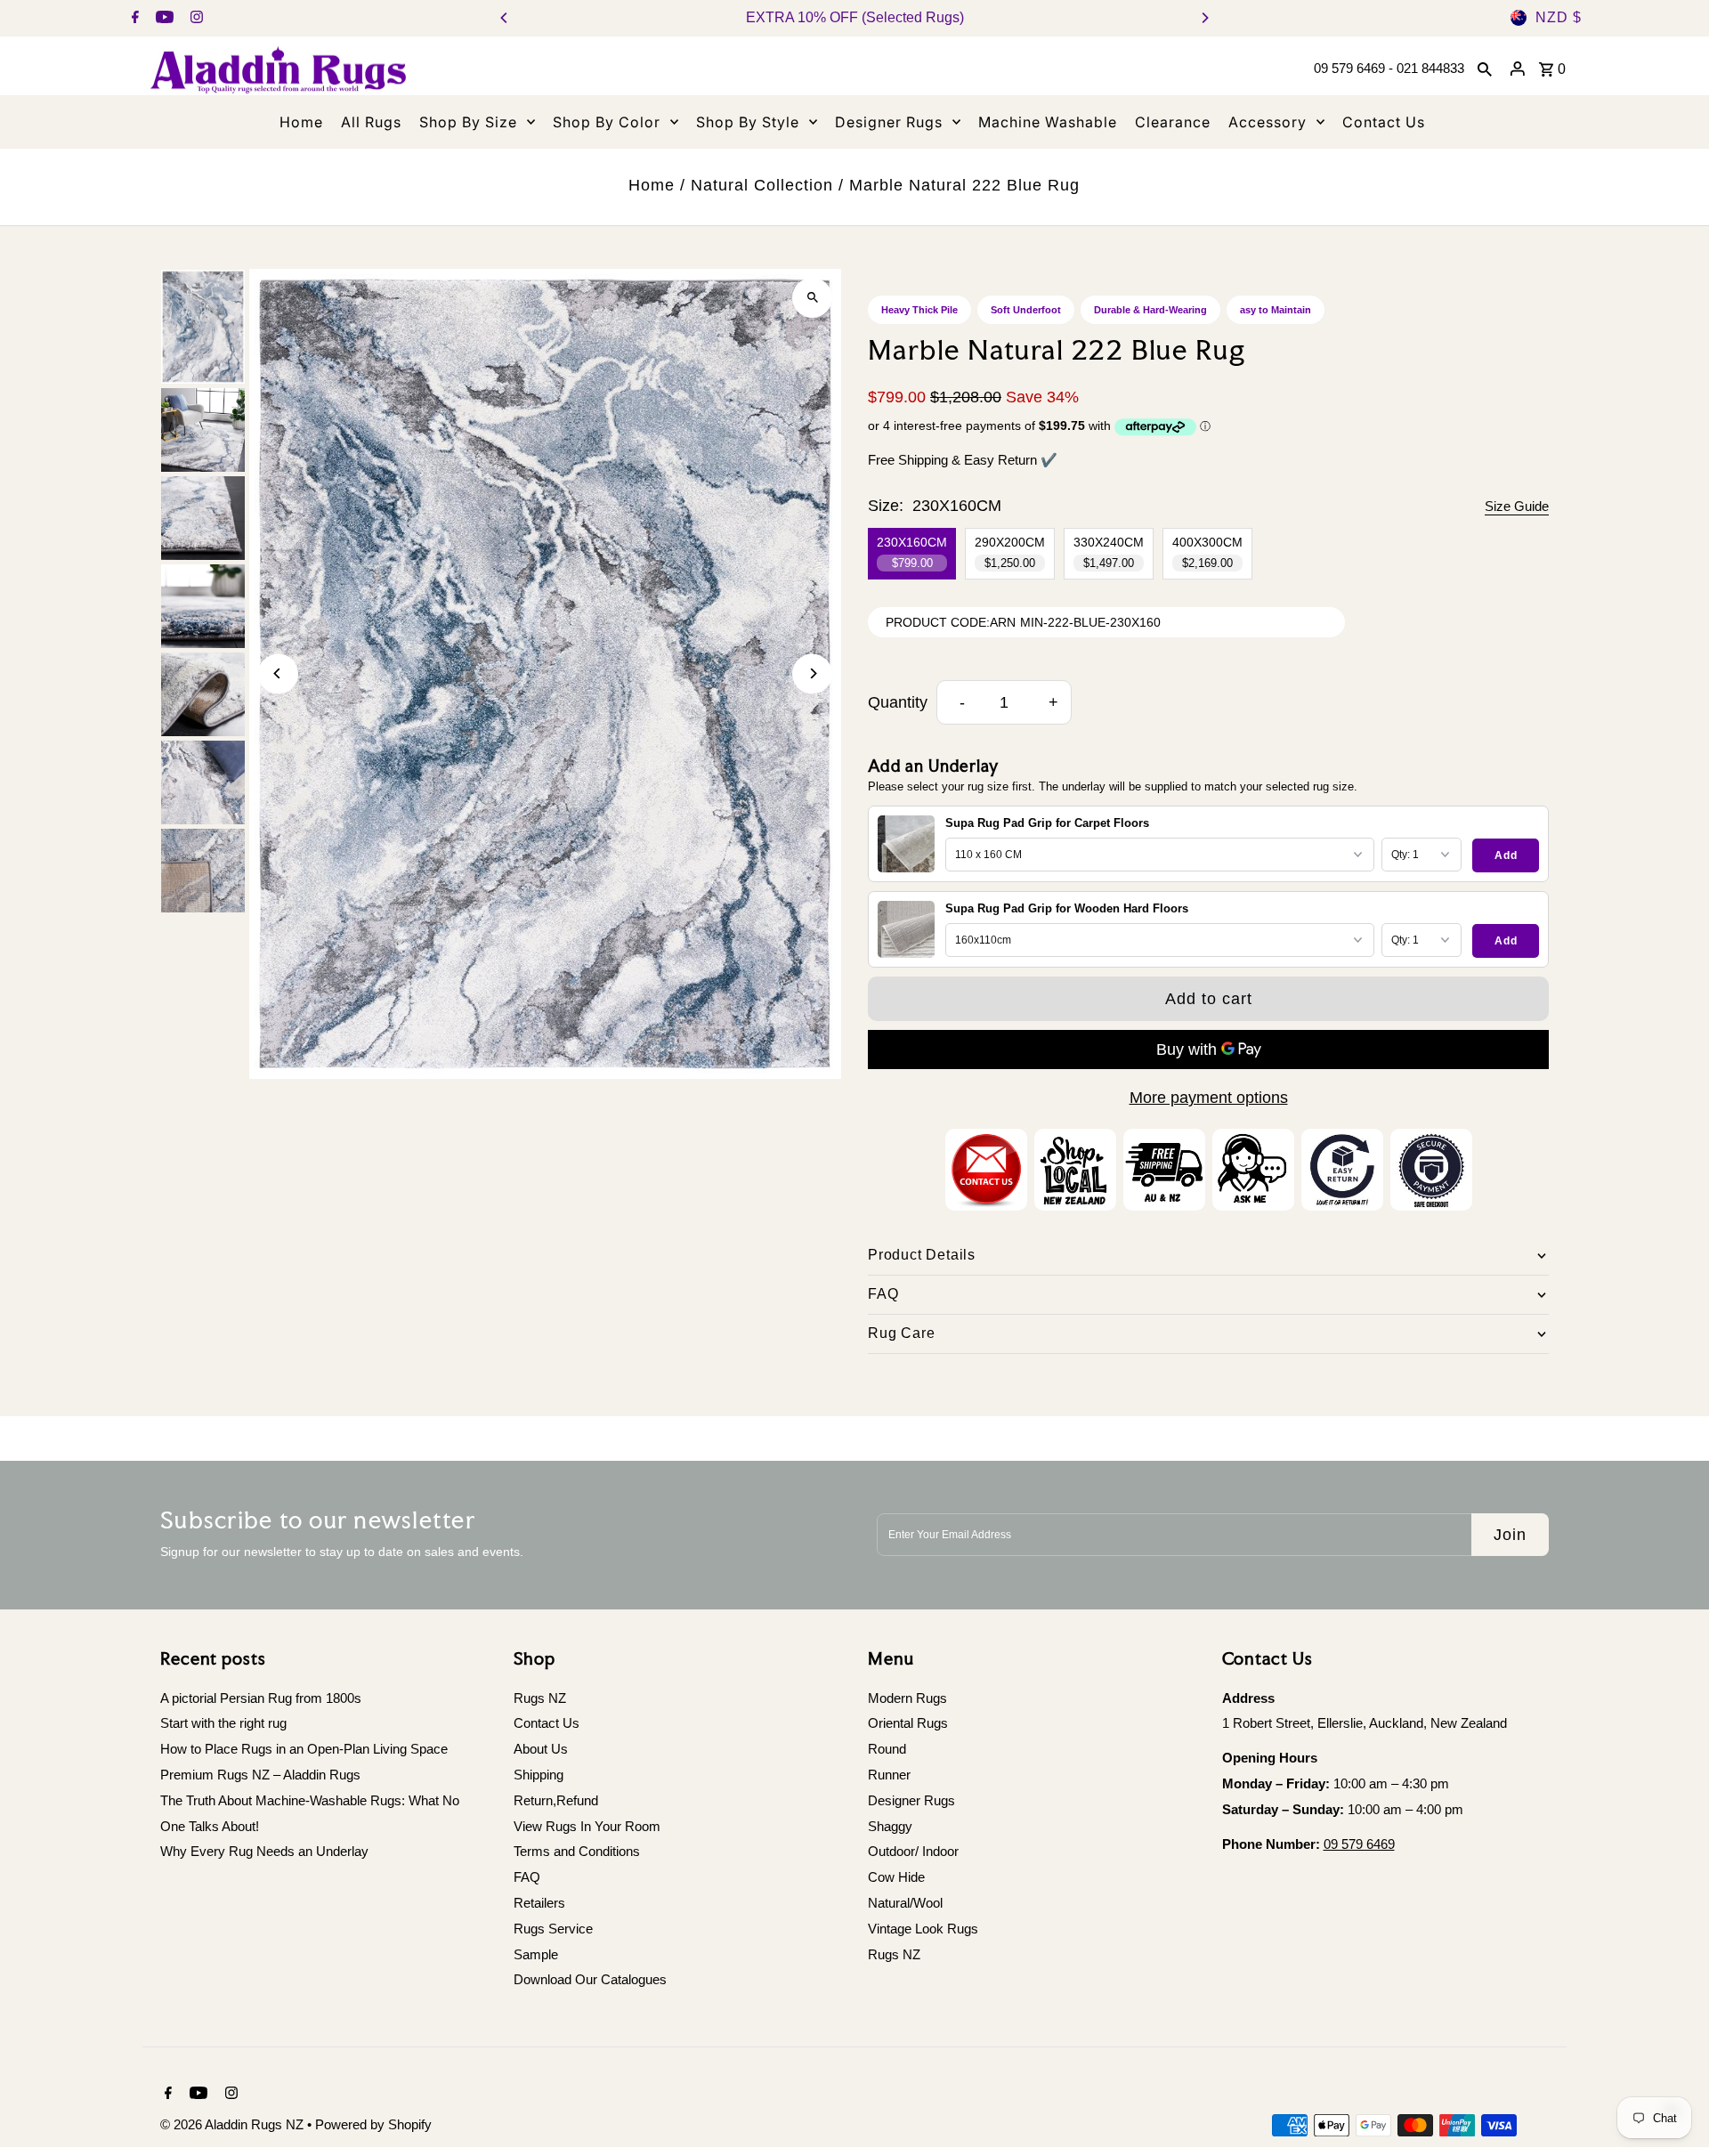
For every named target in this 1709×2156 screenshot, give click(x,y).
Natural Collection (762, 185)
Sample (536, 1954)
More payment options (1209, 1098)
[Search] (1485, 69)
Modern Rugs (907, 1698)
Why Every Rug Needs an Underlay (264, 1851)
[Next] (1204, 18)
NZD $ (1559, 17)
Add (1506, 855)
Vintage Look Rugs (923, 1929)
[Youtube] (162, 19)
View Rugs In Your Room (587, 1826)
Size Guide (1517, 506)
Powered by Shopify (373, 2124)
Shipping (539, 1775)
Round (887, 1749)
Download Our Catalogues (590, 1979)
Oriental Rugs (908, 1723)
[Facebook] (133, 19)
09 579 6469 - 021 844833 (1389, 68)
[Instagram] (194, 19)
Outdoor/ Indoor (913, 1851)
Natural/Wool (905, 1903)
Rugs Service (553, 1929)
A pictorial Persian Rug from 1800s (261, 1698)
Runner (889, 1775)
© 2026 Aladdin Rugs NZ (234, 2124)
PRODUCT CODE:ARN (951, 622)
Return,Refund (556, 1800)
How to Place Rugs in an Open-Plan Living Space (304, 1749)
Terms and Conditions (577, 1851)
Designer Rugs (911, 1800)
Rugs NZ (540, 1698)
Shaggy (890, 1826)
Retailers (539, 1903)
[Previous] (505, 18)
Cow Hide (896, 1877)
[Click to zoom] (812, 298)
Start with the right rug (223, 1723)
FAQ (527, 1877)
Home (652, 185)
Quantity (898, 702)
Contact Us (547, 1723)
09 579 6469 (1359, 1844)
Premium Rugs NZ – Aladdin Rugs (260, 1775)
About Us (541, 1749)
